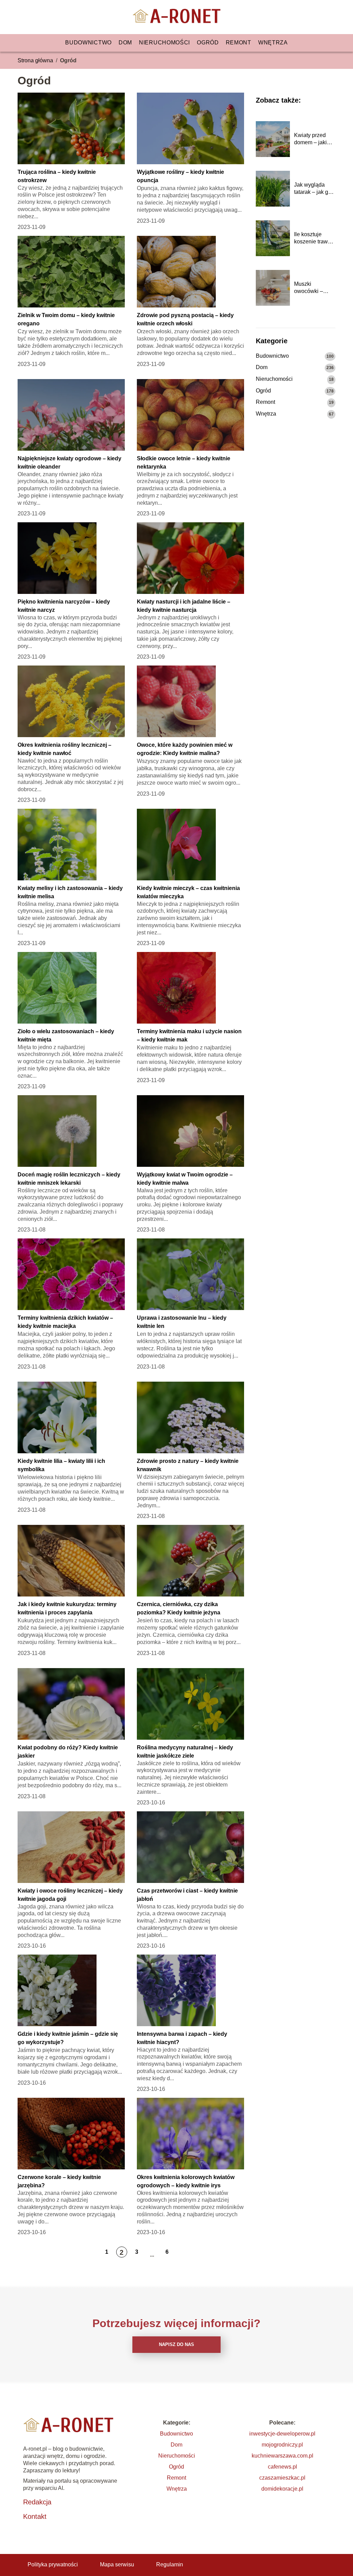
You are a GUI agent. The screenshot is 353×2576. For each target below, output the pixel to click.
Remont (239, 43)
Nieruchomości (164, 43)
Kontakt (35, 2516)
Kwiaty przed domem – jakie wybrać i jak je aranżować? (312, 139)
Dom (125, 43)
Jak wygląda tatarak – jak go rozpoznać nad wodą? (313, 189)
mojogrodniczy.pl (282, 2445)
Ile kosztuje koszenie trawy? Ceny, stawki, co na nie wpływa (314, 238)
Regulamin (170, 2564)
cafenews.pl (283, 2467)
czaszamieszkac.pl (282, 2478)
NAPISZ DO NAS (176, 2344)
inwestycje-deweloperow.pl (282, 2434)
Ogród (208, 43)
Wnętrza (273, 43)
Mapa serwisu (117, 2564)
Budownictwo (88, 43)
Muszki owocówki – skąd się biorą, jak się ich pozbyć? (312, 288)
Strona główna (35, 60)
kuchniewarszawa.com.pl (283, 2456)
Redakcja (37, 2502)
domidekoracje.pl (282, 2489)
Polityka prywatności (53, 2564)
